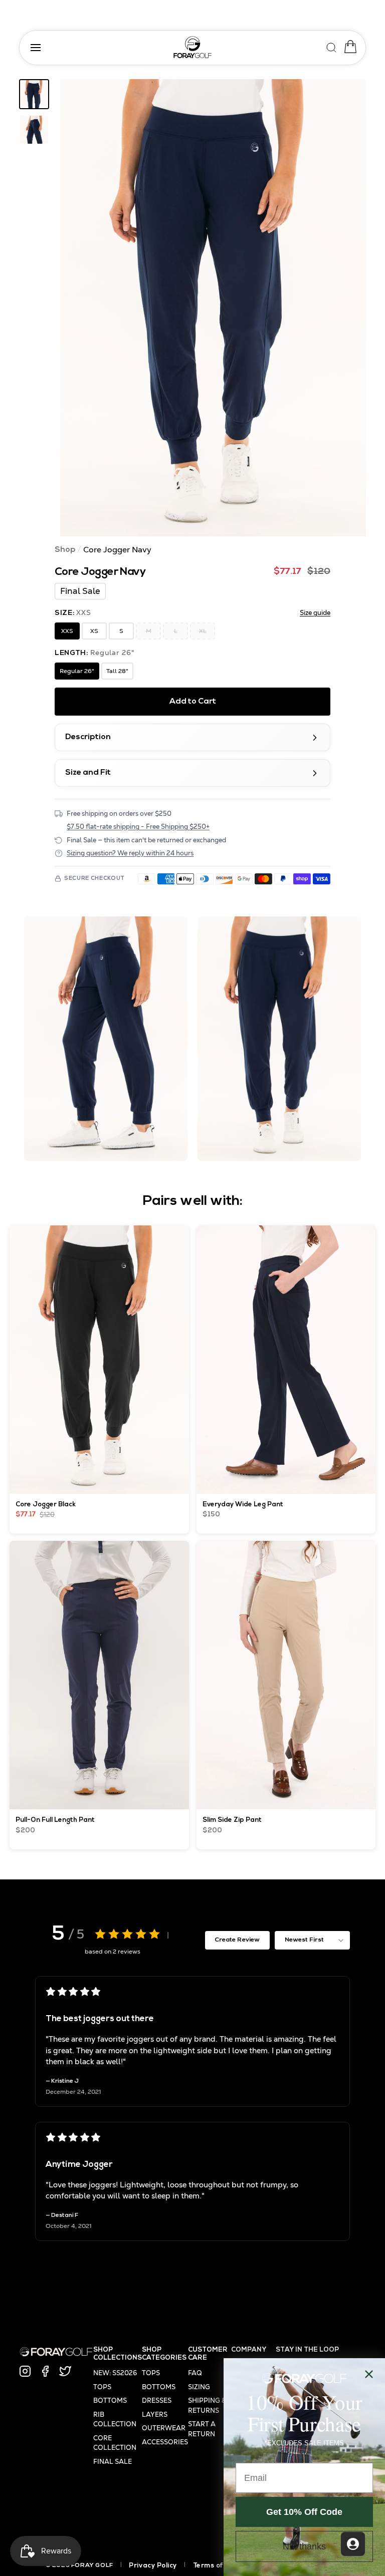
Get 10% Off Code (304, 2512)
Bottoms (110, 2400)
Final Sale (113, 2462)
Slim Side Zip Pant (232, 1820)
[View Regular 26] (34, 94)
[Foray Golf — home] (193, 47)
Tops (102, 2387)
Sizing (199, 2387)
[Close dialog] (369, 2374)
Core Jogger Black (46, 1505)
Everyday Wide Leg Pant (243, 1505)
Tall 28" (117, 671)
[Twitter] (65, 2371)
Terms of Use (216, 2566)
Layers (155, 2414)
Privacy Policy (153, 2566)
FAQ (195, 2373)
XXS (67, 631)
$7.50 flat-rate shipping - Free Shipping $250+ (138, 827)
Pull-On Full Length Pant (55, 1820)
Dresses (157, 2400)
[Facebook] (45, 2371)
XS (94, 631)
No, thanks (304, 2546)
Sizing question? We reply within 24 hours (130, 853)
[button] (213, 308)
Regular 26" (77, 671)
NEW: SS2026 (115, 2373)
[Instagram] (25, 2371)
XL (203, 631)
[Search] (332, 46)
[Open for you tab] (353, 2544)
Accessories (165, 2442)
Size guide (315, 613)
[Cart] (348, 47)
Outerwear (164, 2428)
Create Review (237, 1940)
